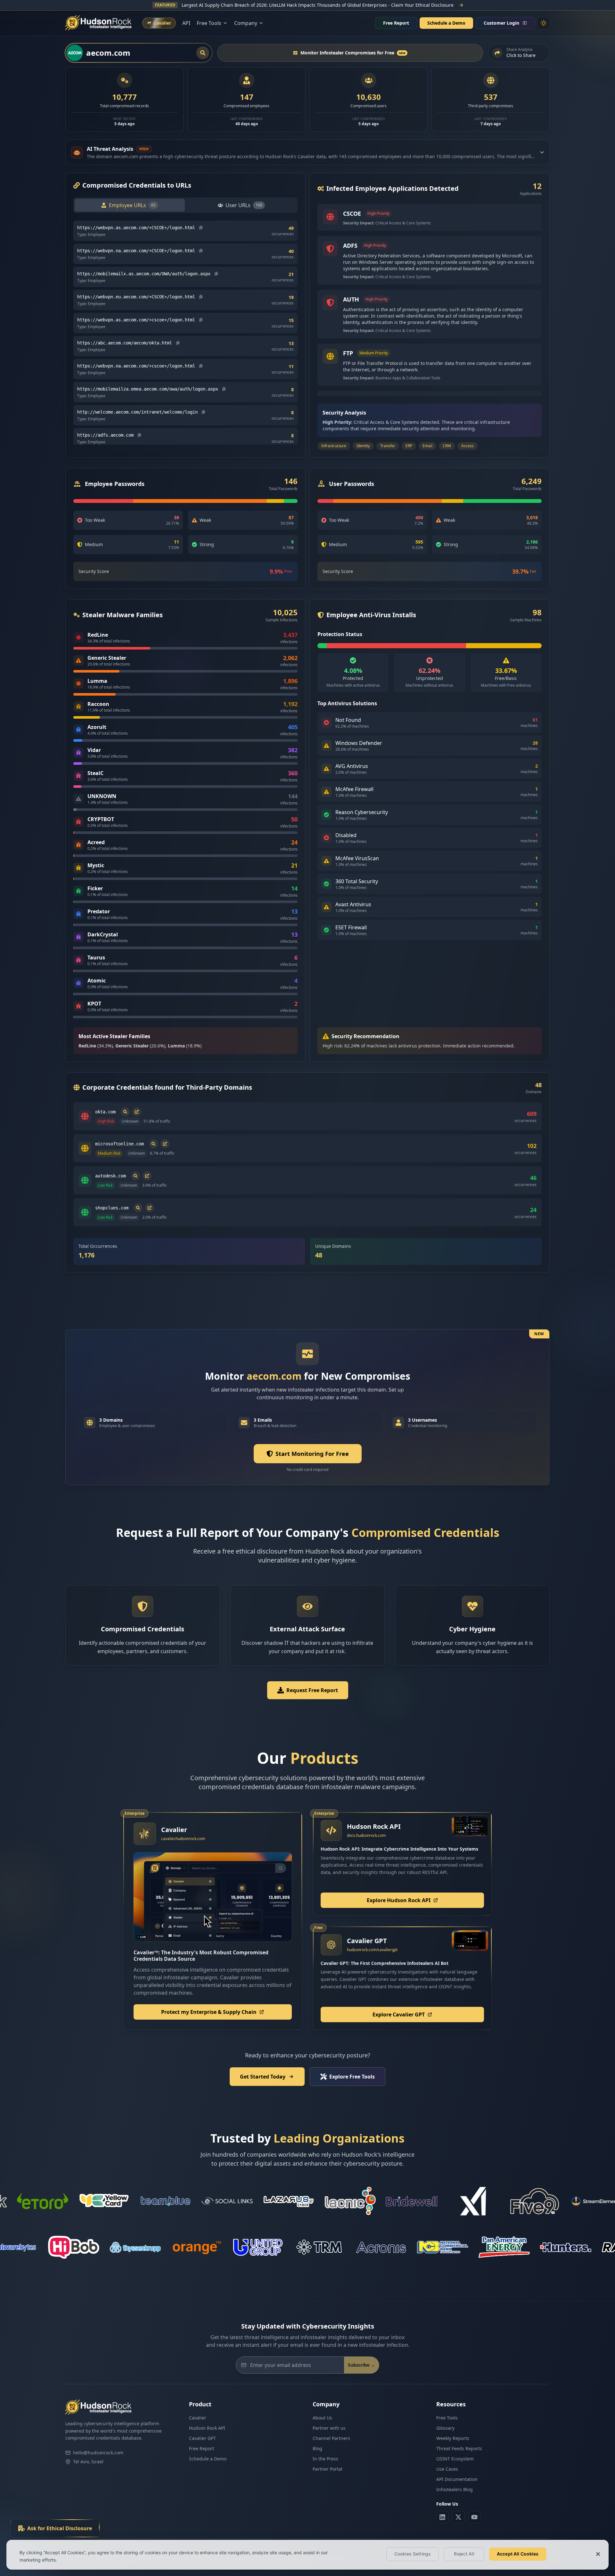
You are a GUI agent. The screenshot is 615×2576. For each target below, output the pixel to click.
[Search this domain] (125, 1112)
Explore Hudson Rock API (399, 1900)
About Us (322, 2418)
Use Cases (447, 2469)
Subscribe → (361, 2365)
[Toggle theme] (544, 23)
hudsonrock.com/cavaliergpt (372, 1950)
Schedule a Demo (446, 23)
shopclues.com (112, 1208)
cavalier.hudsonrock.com (183, 1839)
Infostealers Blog (455, 2489)
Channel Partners (331, 2438)
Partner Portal (328, 2469)
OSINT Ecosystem (455, 2459)
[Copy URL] (201, 228)
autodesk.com (111, 1176)
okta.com (105, 1112)
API (186, 23)
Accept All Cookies (518, 2554)
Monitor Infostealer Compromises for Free (353, 53)
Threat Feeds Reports (459, 2448)
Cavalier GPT (202, 2438)
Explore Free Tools (352, 2077)
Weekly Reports (453, 2438)
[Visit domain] (137, 1112)
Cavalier (198, 2418)
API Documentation (457, 2479)
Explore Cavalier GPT (399, 2015)
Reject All (464, 2554)
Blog (317, 2448)
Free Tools (447, 2418)
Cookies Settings (413, 2554)
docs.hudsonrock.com (366, 1835)
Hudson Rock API (207, 2428)
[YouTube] (474, 2517)
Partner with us (329, 2428)
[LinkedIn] (442, 2517)
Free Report (396, 23)
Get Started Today (263, 2077)
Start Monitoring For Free (312, 1454)
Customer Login (501, 23)
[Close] (598, 2554)
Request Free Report (312, 1690)
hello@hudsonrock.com (98, 2453)
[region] (307, 2555)
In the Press (325, 2459)
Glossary (445, 2428)
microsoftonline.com (119, 1144)
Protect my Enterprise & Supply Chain (209, 2012)
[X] (458, 2517)
